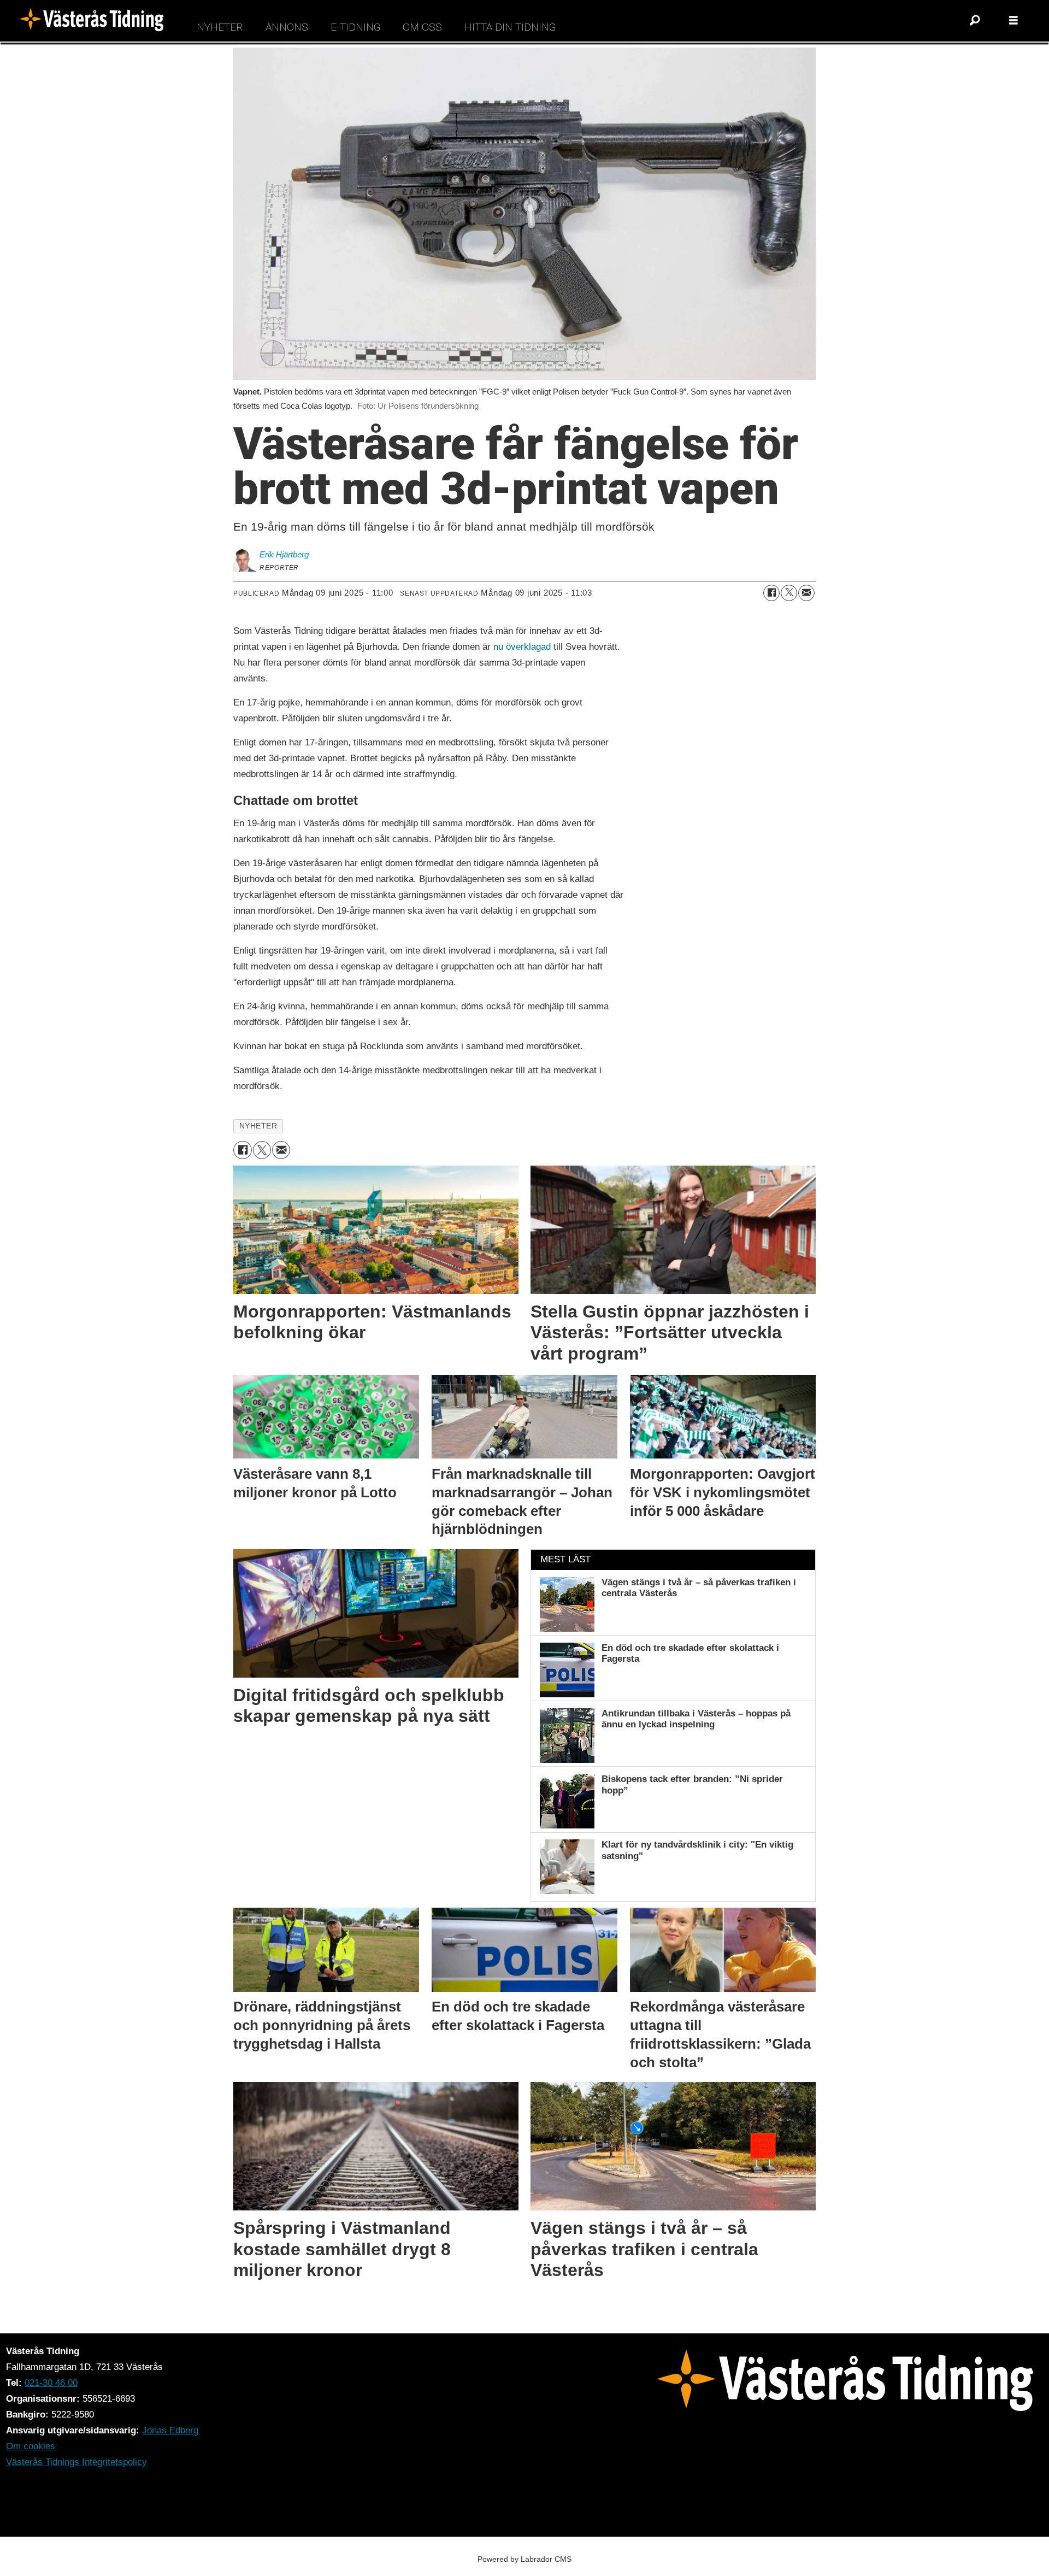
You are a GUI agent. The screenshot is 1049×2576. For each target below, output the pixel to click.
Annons (287, 27)
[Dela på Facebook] (771, 593)
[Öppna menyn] (1013, 21)
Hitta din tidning (510, 27)
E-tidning (355, 27)
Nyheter (220, 27)
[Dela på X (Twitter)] (789, 593)
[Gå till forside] (95, 21)
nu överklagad (522, 647)
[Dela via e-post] (806, 593)
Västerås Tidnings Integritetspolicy (76, 2462)
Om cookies (31, 2446)
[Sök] (975, 21)
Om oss (422, 27)
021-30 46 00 (51, 2383)
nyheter (258, 1126)
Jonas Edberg (170, 2430)
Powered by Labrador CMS (524, 2559)
